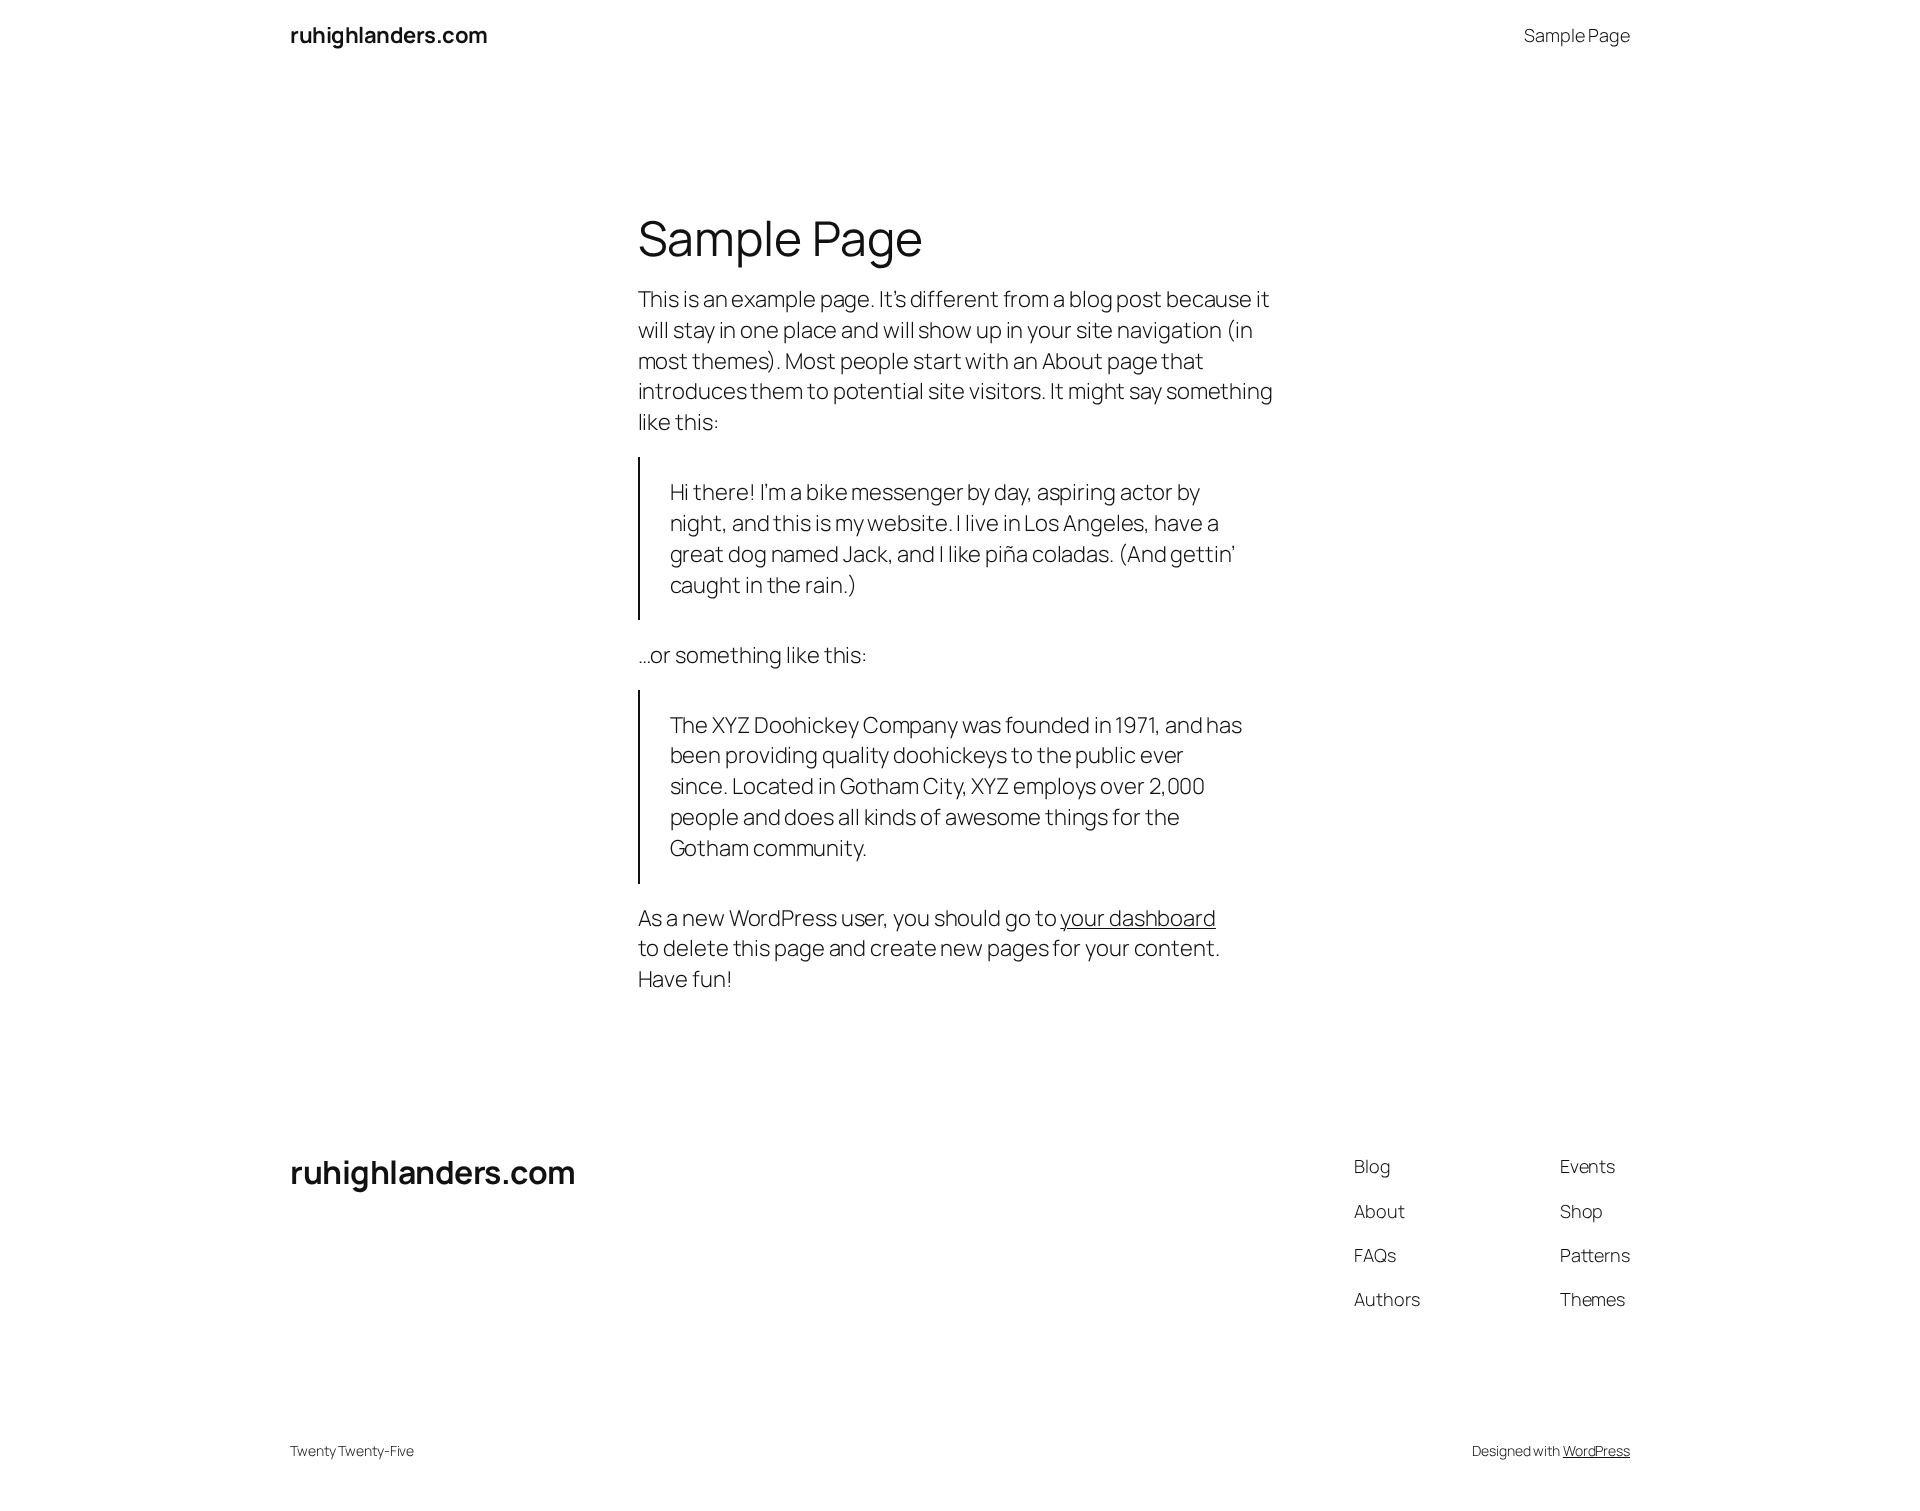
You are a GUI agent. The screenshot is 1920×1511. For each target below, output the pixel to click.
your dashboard (1138, 918)
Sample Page (1577, 35)
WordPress (1596, 1450)
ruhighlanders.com (389, 35)
